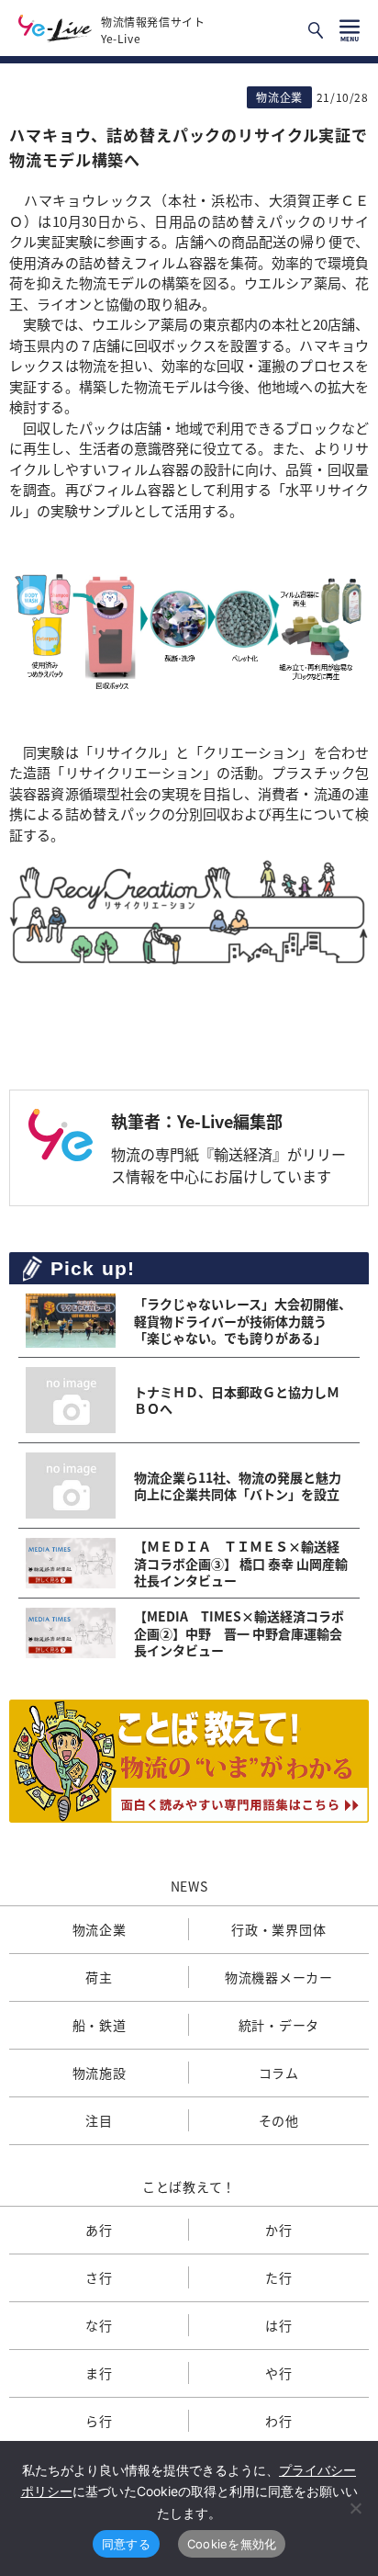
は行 (278, 2325)
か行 (278, 2230)
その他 (279, 2120)
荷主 (99, 1977)
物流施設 (100, 2073)
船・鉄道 (100, 2025)
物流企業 (100, 1929)
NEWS (189, 1886)
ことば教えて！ (189, 2186)
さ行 (99, 2277)
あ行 (99, 2230)
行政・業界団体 (278, 1929)
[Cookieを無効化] (355, 2508)
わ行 (278, 2421)
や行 (278, 2373)
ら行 (99, 2421)
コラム (279, 2073)
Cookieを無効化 (232, 2544)
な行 (99, 2325)
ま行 (99, 2373)
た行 (278, 2277)
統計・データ (279, 2025)
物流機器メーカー (279, 1977)
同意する (126, 2544)
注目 (99, 2120)
